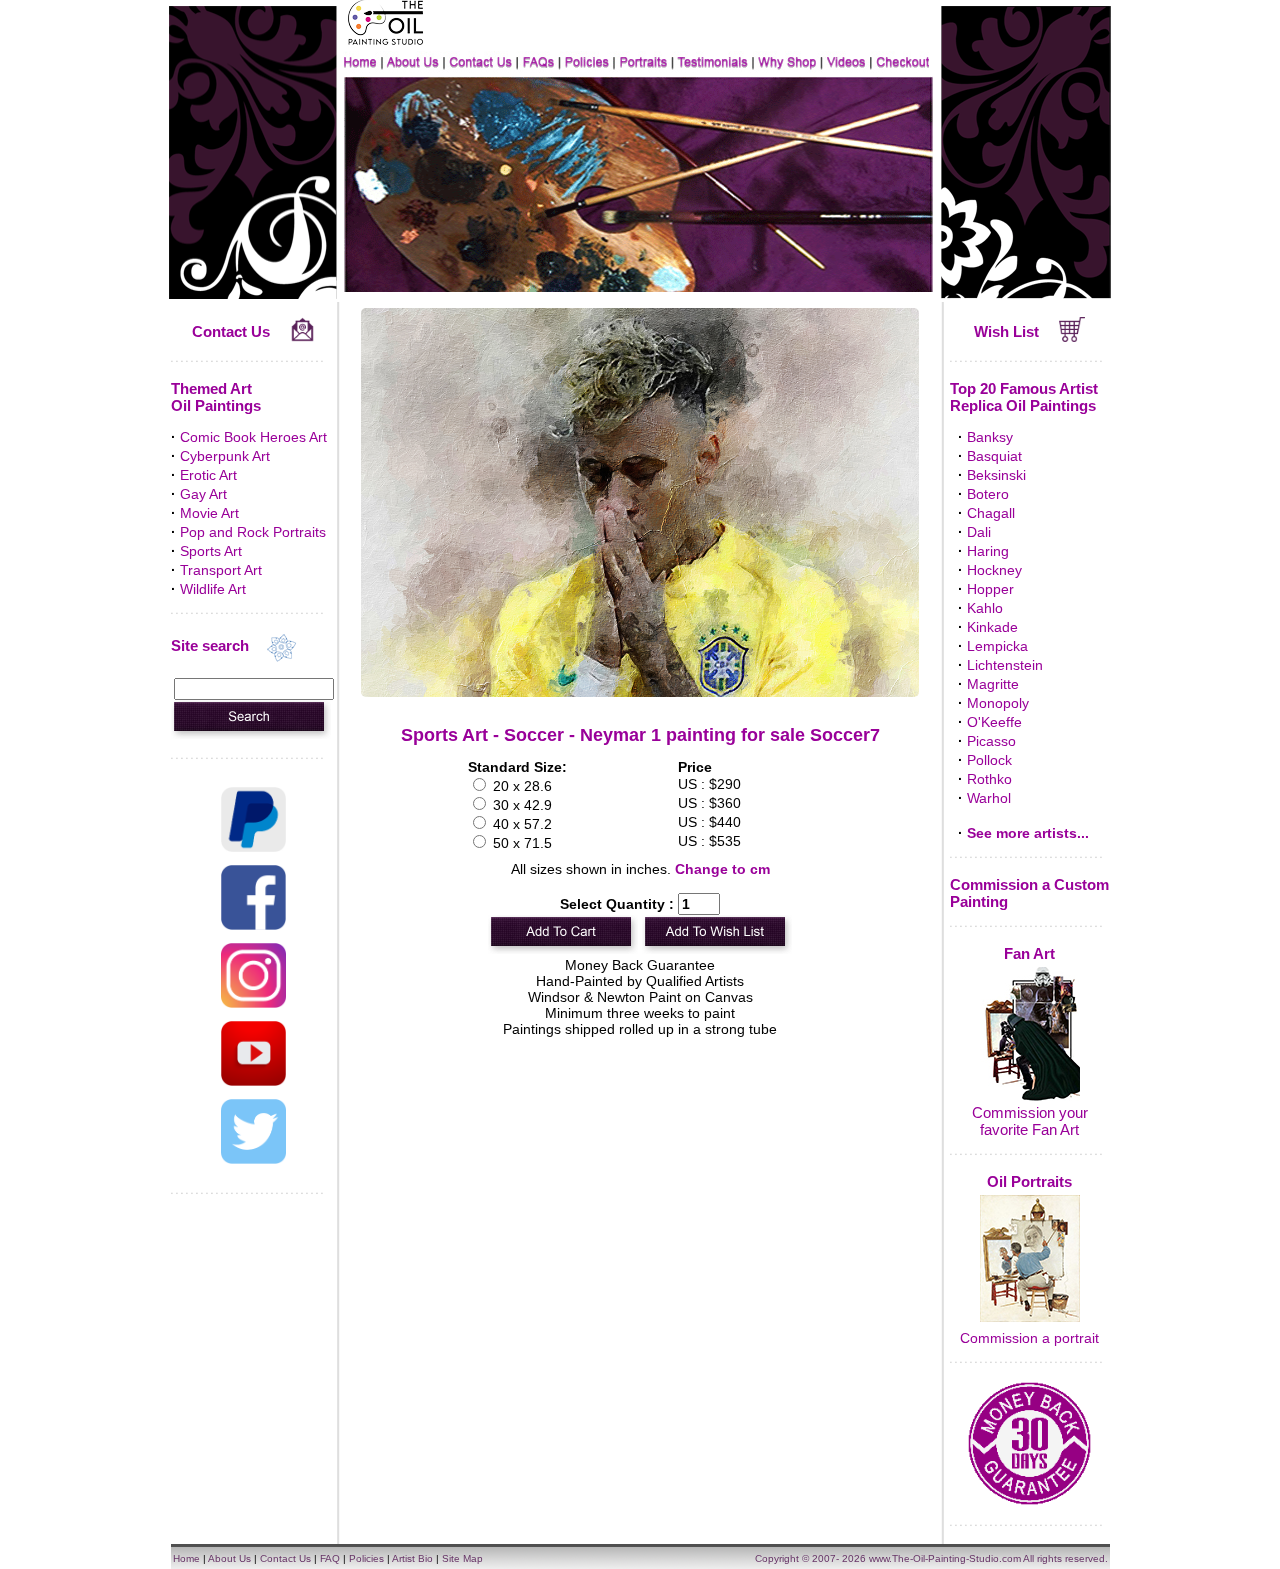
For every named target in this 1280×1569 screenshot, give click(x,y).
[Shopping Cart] (1072, 337)
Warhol (989, 798)
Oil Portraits (1029, 1181)
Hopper (990, 589)
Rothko (989, 779)
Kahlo (985, 608)
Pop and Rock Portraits (253, 532)
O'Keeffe (994, 722)
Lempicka (997, 646)
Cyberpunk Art (225, 456)
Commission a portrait (1029, 1338)
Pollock (989, 760)
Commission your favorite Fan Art (1030, 1121)
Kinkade (992, 627)
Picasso (991, 741)
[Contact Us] (302, 337)
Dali (979, 532)
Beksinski (996, 475)
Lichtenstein (1005, 665)
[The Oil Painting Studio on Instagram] (253, 1003)
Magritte (993, 684)
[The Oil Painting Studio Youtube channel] (253, 1081)
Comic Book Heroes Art (253, 437)
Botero (988, 494)
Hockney (994, 570)
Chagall (991, 513)
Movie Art (209, 513)
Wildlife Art (213, 589)
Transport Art (221, 570)
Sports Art (211, 551)
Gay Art (203, 494)
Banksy (990, 437)
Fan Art (1029, 953)
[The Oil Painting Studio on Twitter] (253, 1159)
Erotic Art (208, 475)
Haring (988, 551)
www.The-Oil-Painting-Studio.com (945, 1558)
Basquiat (994, 456)
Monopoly (998, 703)
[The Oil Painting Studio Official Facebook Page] (253, 925)
